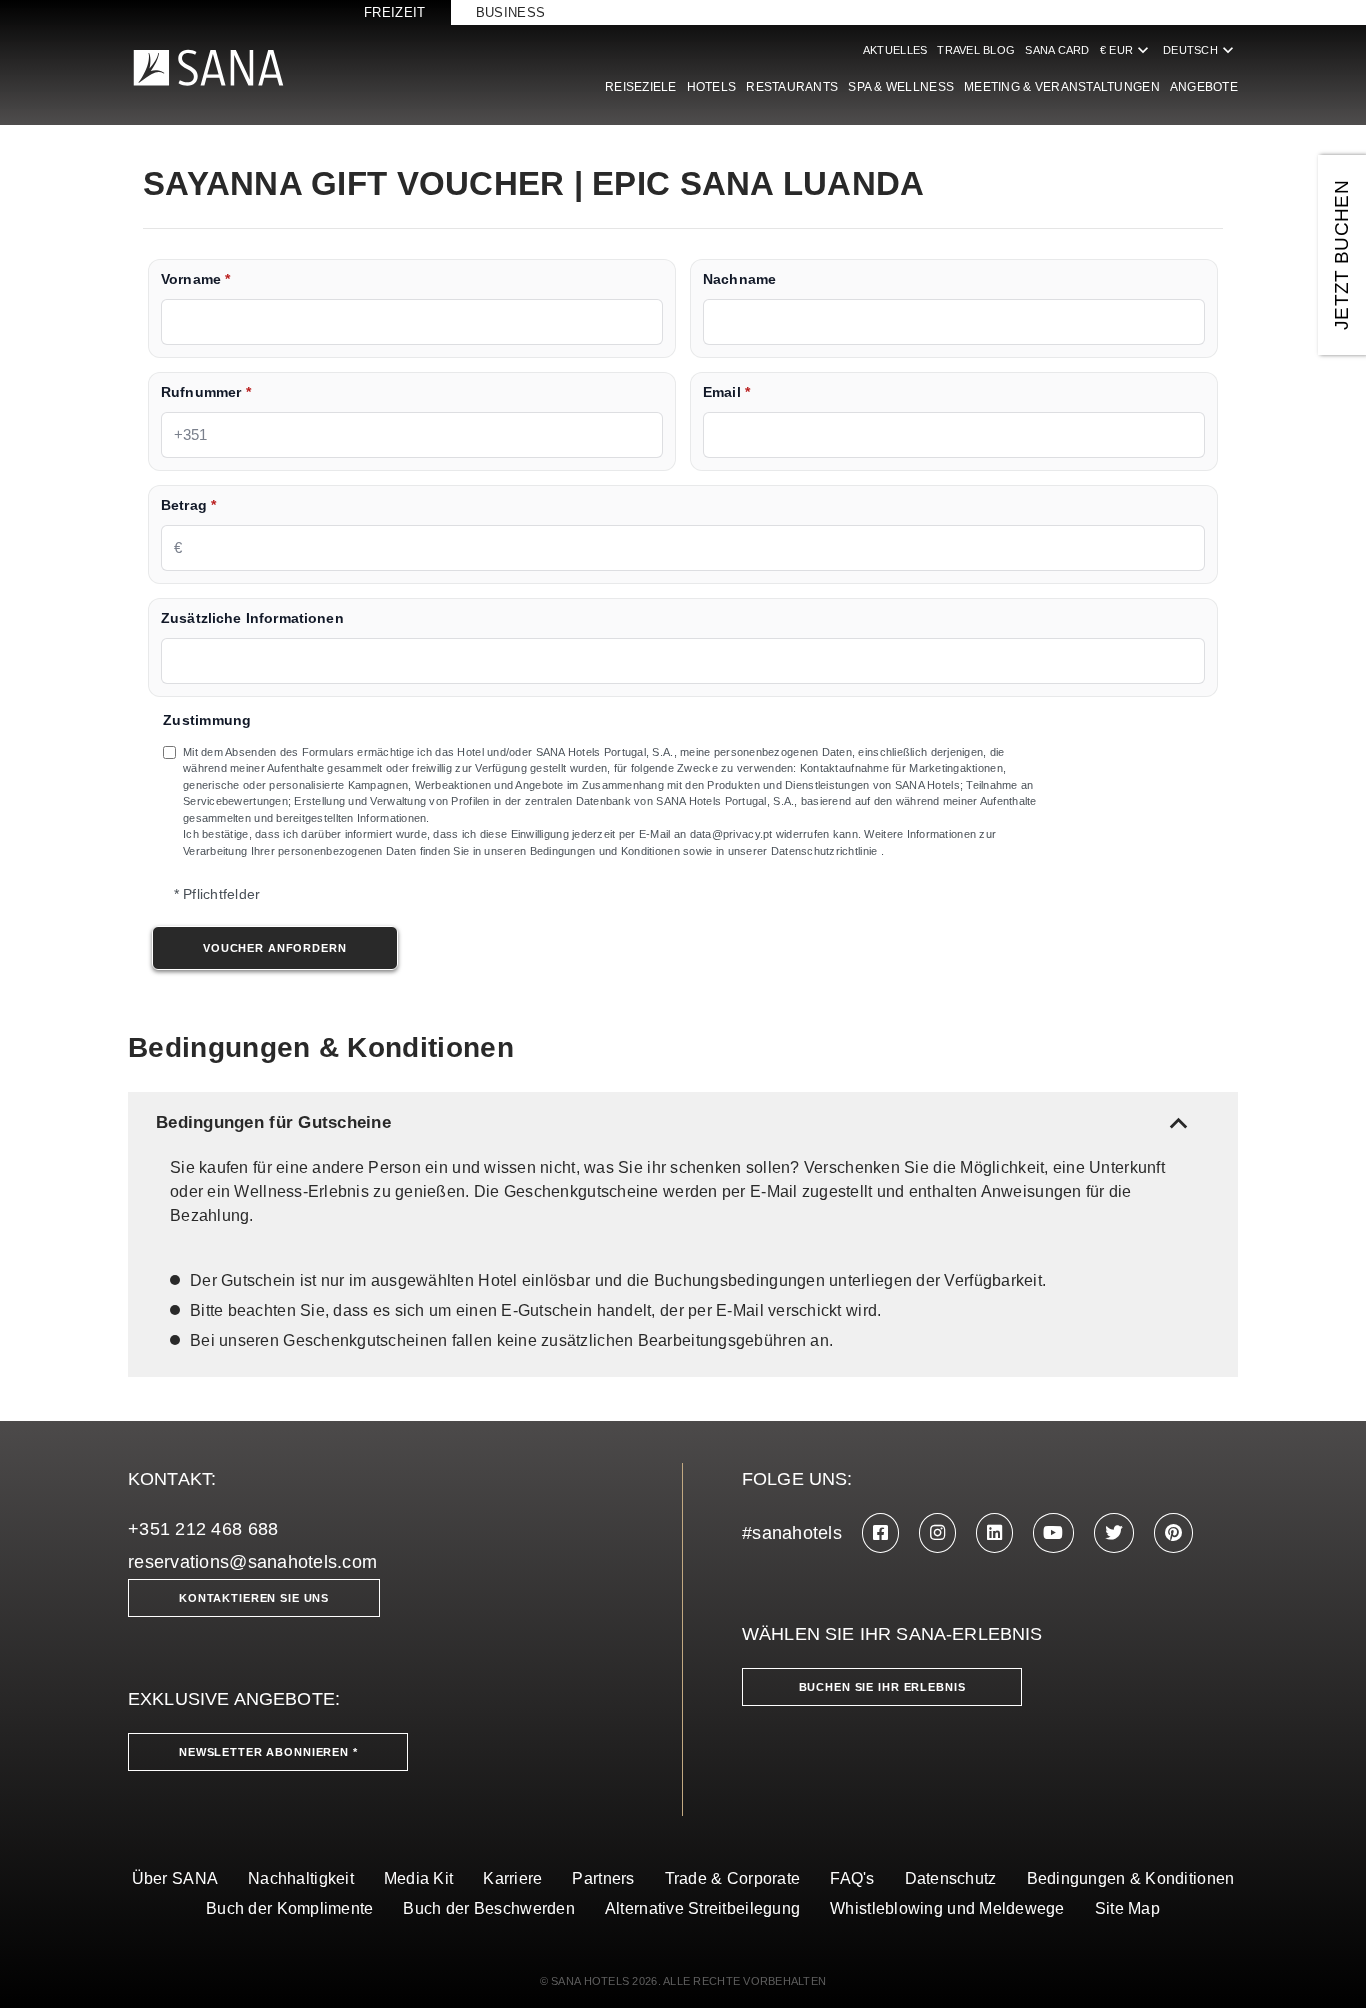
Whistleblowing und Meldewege (947, 1908)
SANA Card (1057, 50)
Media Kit (418, 1878)
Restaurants (792, 87)
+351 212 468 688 (203, 1529)
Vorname (195, 279)
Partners (603, 1878)
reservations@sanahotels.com (252, 1562)
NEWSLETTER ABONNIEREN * (268, 1752)
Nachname (739, 279)
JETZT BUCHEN (1341, 255)
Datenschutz (951, 1878)
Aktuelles (895, 50)
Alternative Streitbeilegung (702, 1908)
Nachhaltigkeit (301, 1878)
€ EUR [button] (1126, 50)
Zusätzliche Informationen (252, 618)
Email (726, 392)
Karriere (512, 1878)
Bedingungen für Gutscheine (676, 1122)
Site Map (1127, 1908)
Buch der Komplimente (289, 1908)
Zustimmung (207, 720)
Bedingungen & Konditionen (1131, 1878)
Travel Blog (976, 50)
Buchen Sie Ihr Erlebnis (882, 1687)
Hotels (712, 87)
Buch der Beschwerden (488, 1908)
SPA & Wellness (901, 87)
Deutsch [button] (1200, 50)
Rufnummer (206, 392)
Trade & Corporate (733, 1878)
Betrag (188, 505)
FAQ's (852, 1878)
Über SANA (175, 1878)
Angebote (1204, 87)
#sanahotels (792, 1533)
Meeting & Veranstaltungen (1062, 87)
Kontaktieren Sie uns (254, 1598)
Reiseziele (641, 87)
